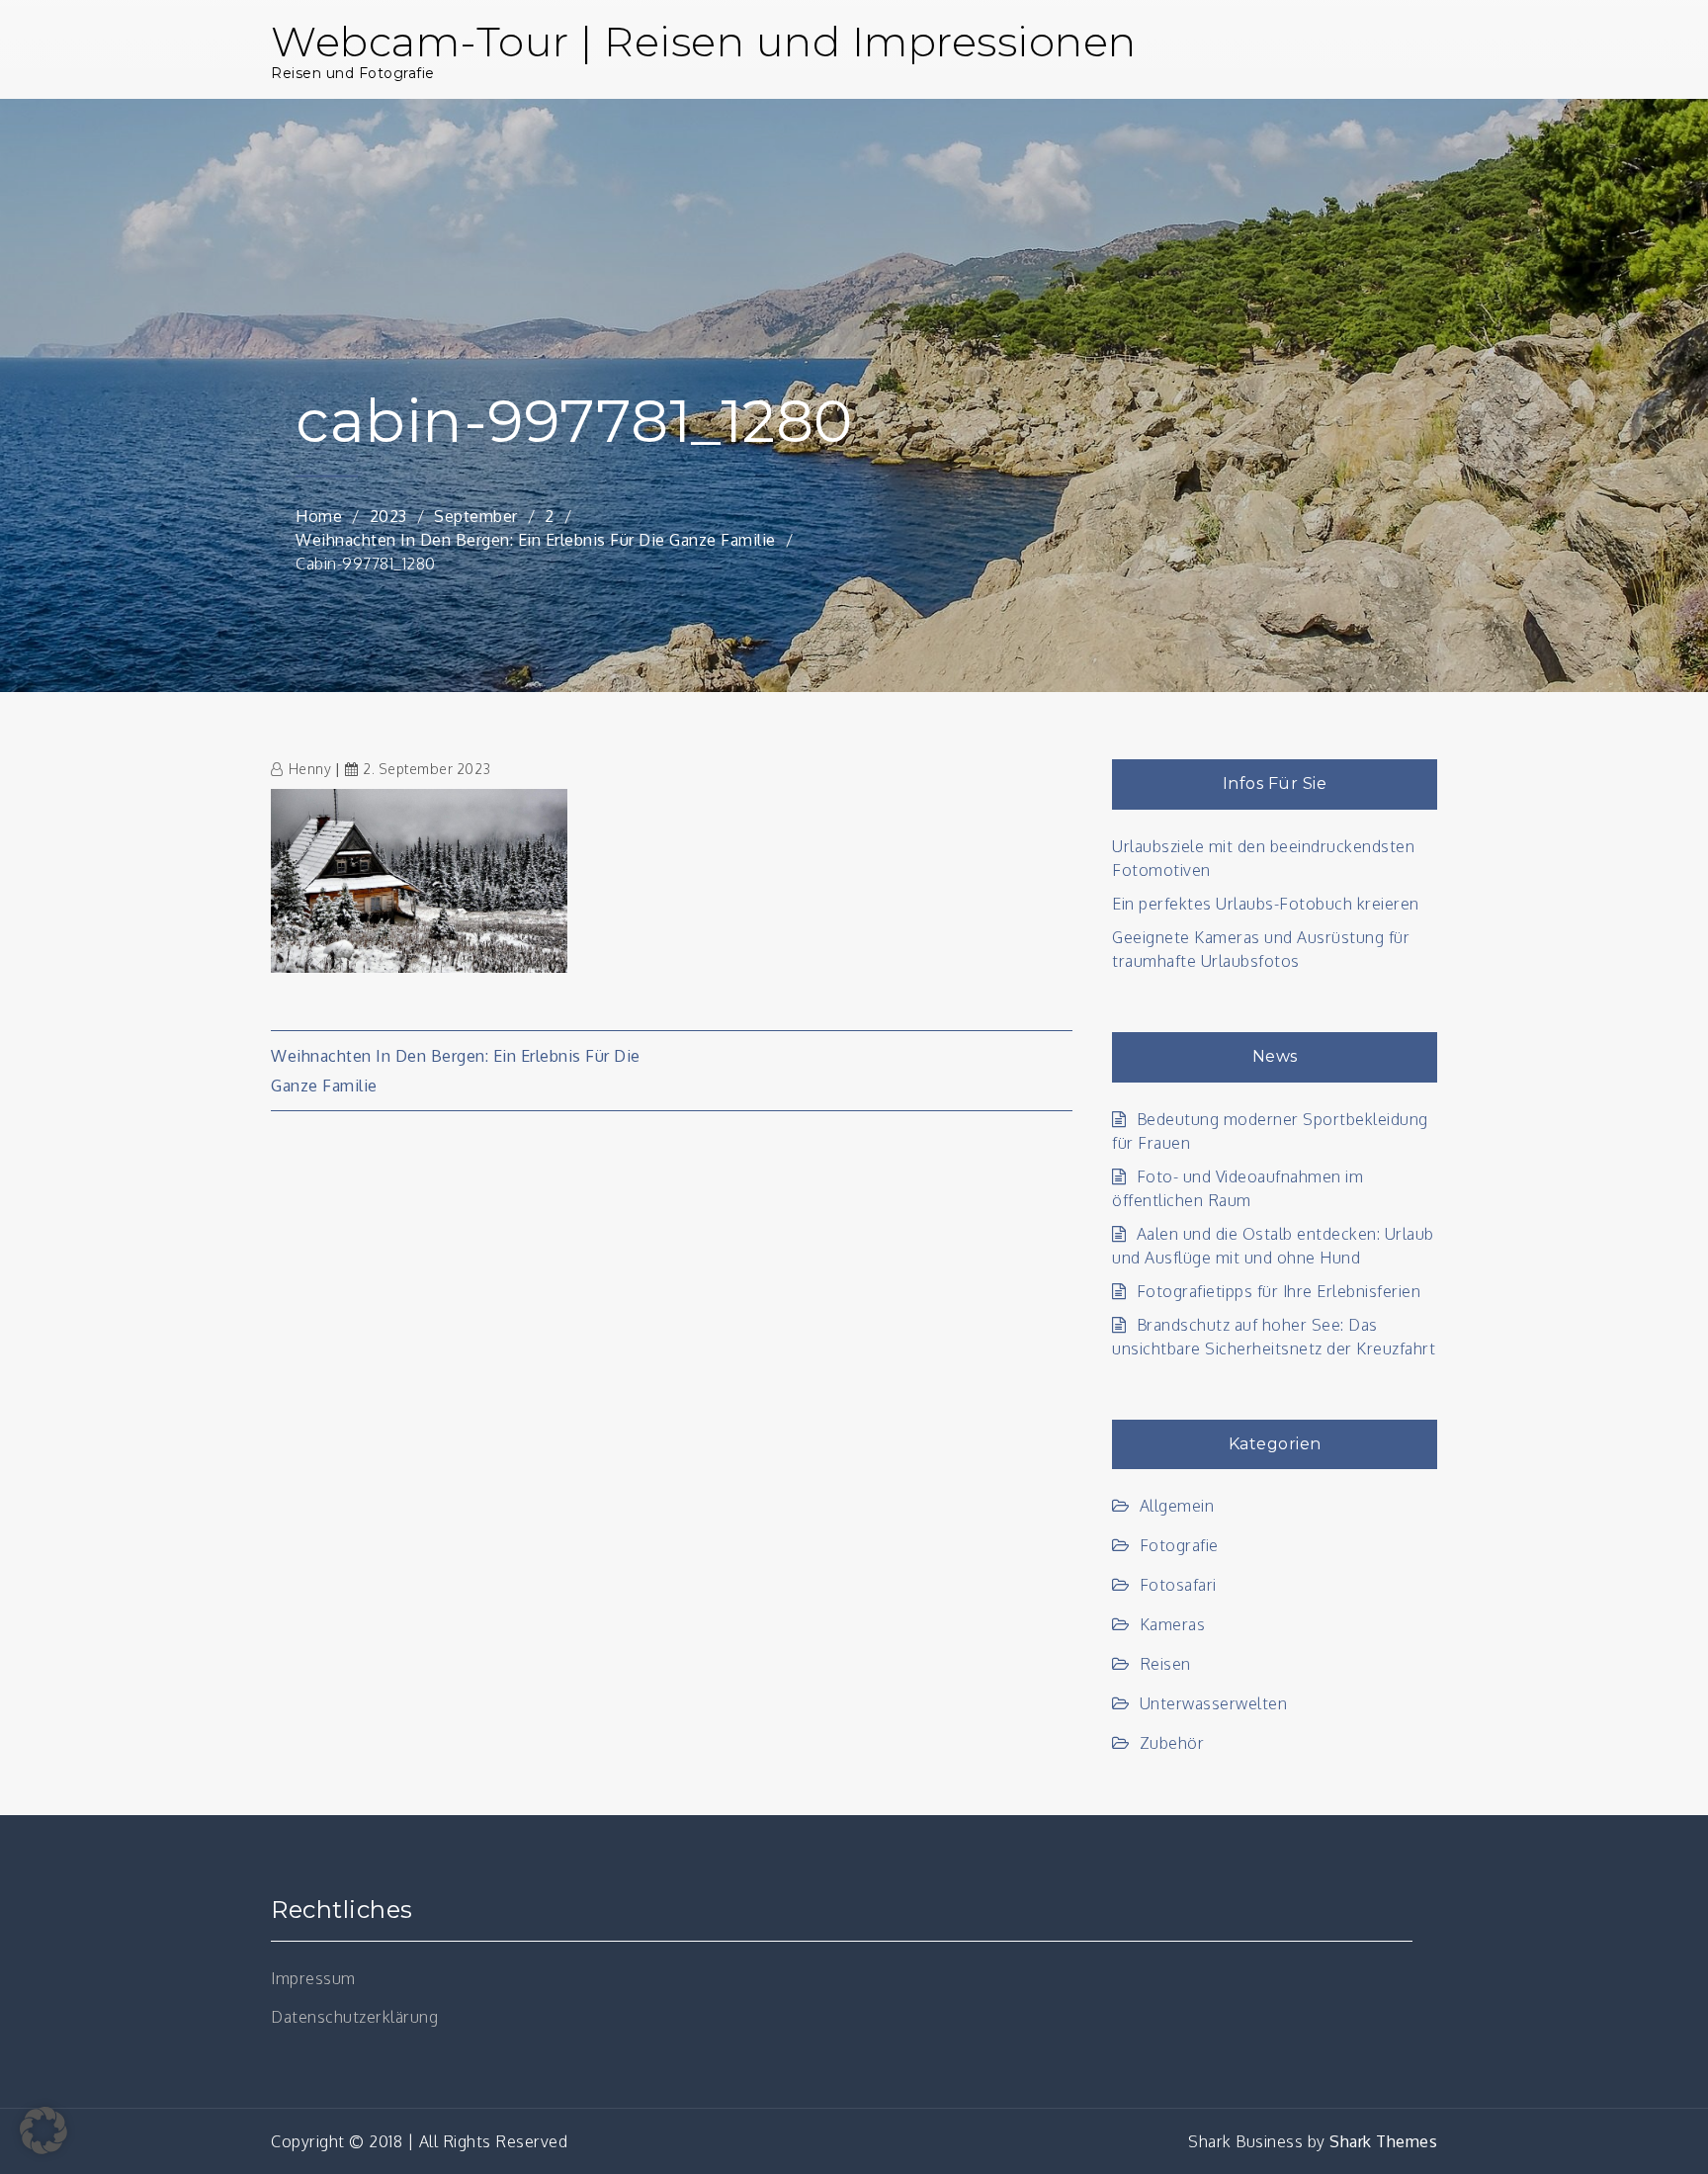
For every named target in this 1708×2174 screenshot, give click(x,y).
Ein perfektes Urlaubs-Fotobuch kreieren (1266, 904)
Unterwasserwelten (1213, 1703)
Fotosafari (1178, 1585)
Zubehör (1172, 1743)
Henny (310, 769)
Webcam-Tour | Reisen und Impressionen (704, 42)
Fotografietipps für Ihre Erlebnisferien (1279, 1291)
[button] (43, 2131)
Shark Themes (1383, 2141)
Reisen (1165, 1664)
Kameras (1172, 1624)
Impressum (313, 1978)
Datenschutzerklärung (354, 2017)
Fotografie (1179, 1545)
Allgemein (1177, 1506)
